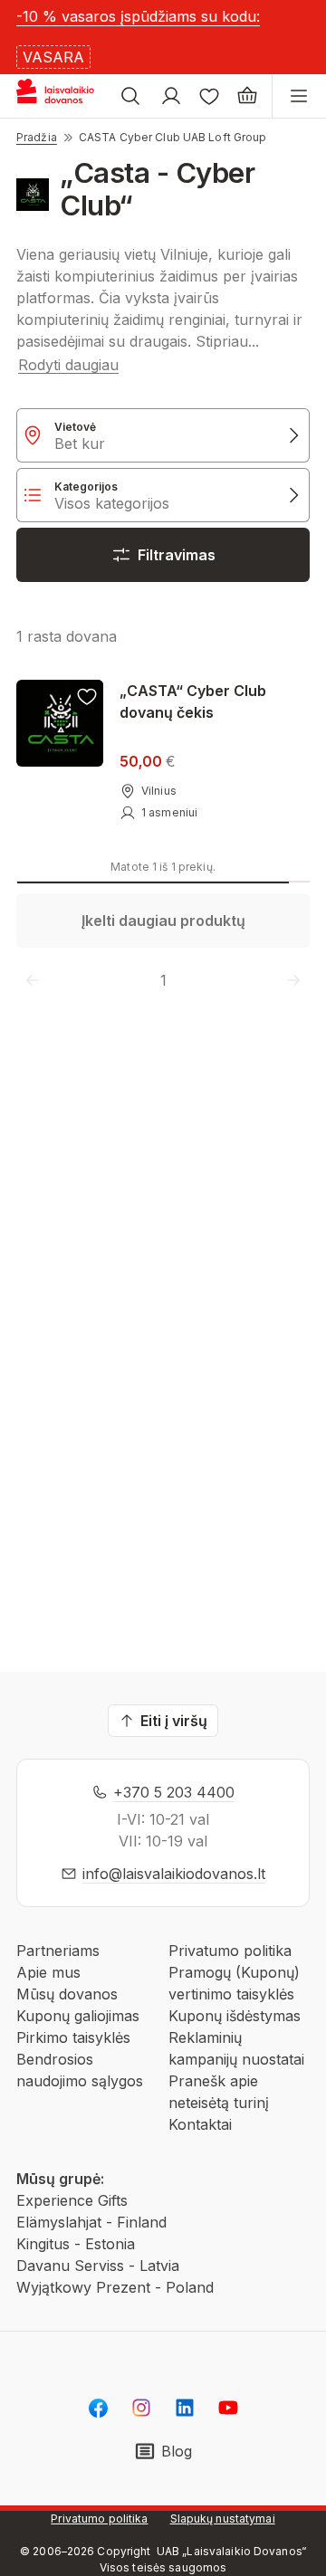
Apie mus (48, 1972)
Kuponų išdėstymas (235, 2016)
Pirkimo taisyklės (73, 2037)
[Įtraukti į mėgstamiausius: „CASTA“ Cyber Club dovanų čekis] (87, 696)
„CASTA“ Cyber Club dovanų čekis (193, 701)
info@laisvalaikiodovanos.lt (174, 1874)
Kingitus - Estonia (76, 2244)
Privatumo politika (230, 1951)
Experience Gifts (72, 2200)
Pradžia (37, 137)
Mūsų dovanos (67, 1994)
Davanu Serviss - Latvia (98, 2266)
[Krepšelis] (247, 96)
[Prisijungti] (171, 96)
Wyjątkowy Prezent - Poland (115, 2287)
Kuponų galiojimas (78, 2016)
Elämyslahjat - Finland (91, 2222)
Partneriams (58, 1951)
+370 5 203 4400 (174, 1792)
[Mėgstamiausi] (209, 96)
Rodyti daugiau (68, 365)
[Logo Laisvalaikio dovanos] (62, 96)
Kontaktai (200, 2124)
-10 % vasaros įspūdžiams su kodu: (138, 16)
